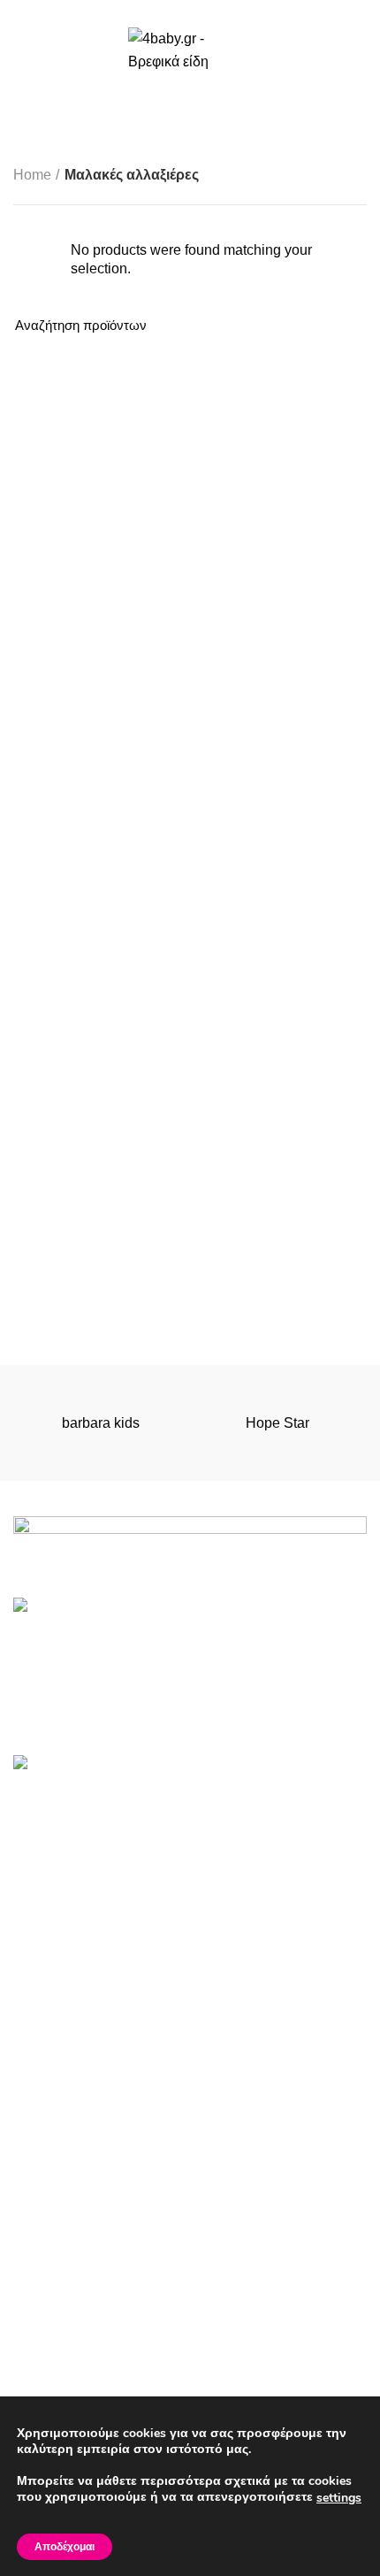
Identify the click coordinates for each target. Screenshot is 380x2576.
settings (339, 2498)
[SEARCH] (343, 326)
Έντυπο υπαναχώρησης (89, 2332)
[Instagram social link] (211, 11)
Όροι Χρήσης (55, 2266)
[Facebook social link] (170, 11)
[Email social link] (190, 11)
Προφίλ (36, 2365)
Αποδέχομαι (65, 2547)
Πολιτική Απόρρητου (77, 2299)
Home (32, 175)
